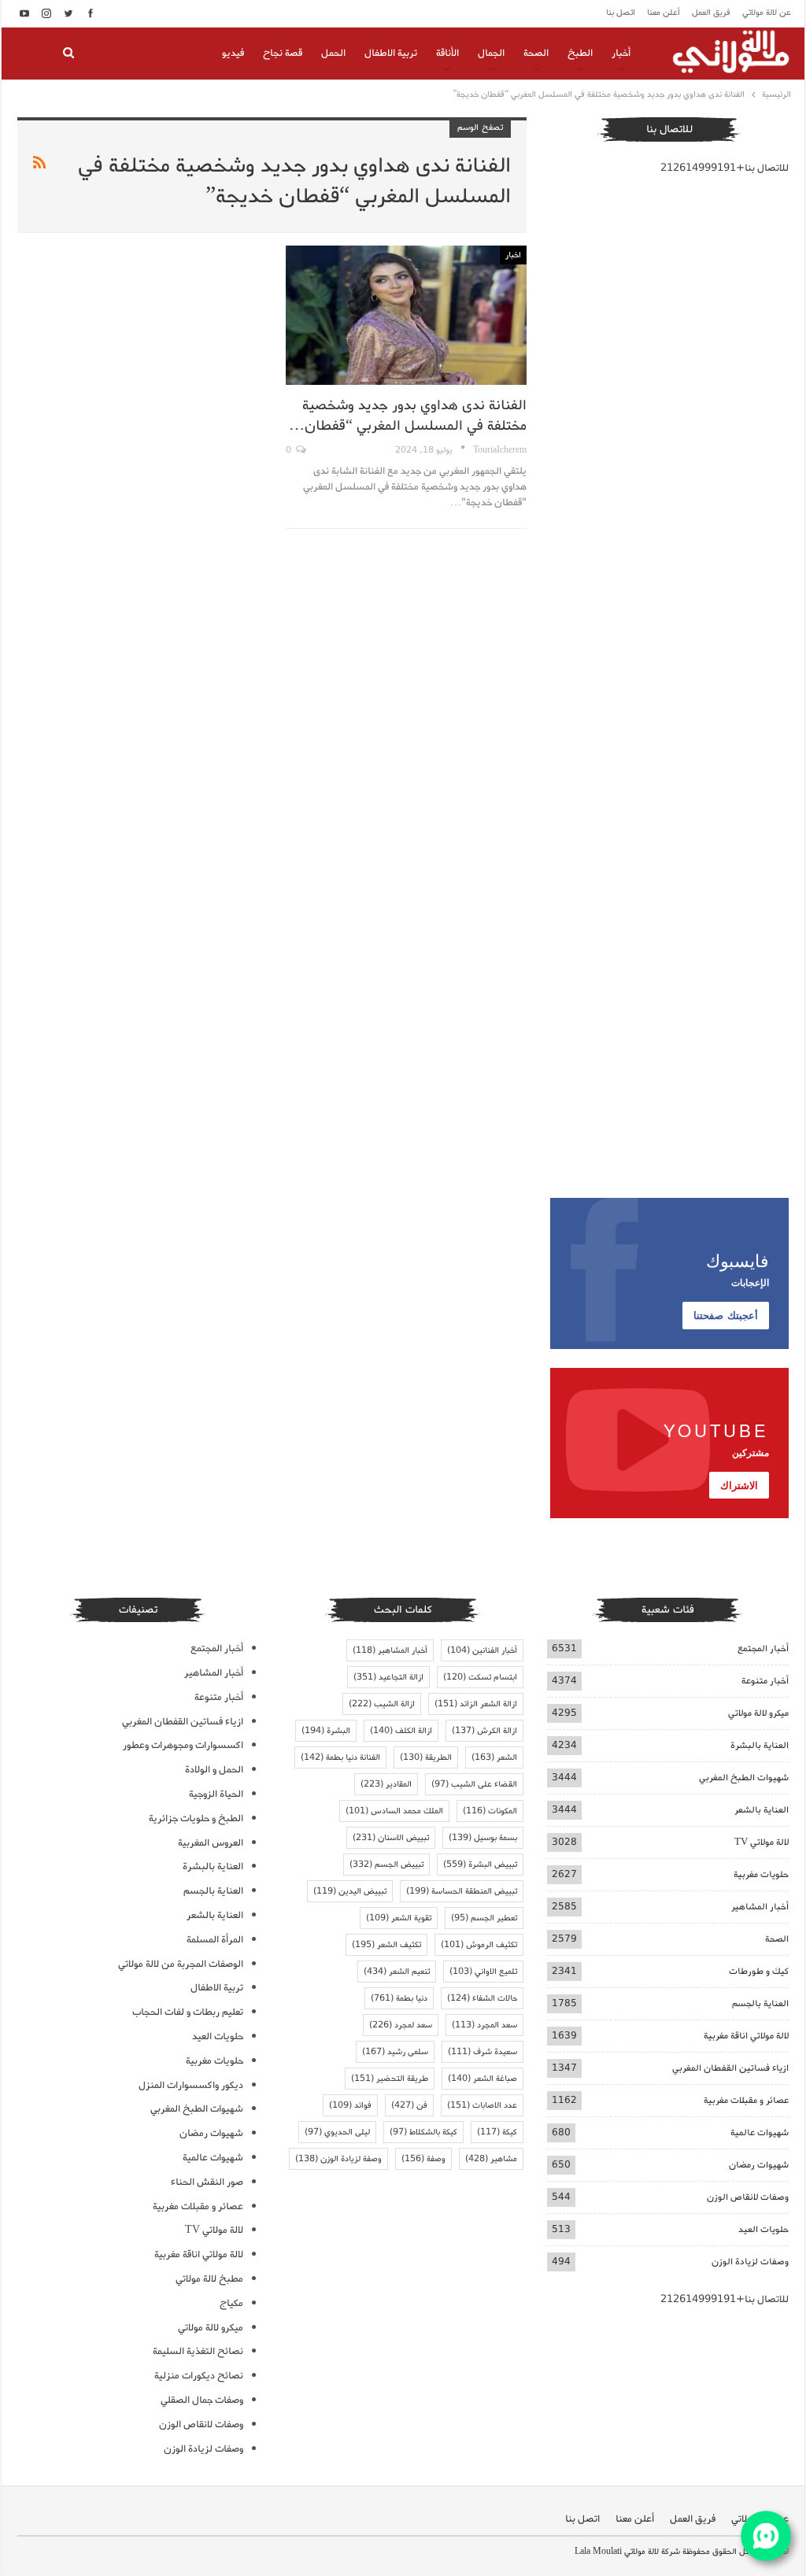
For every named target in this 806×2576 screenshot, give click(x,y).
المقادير (386, 1784)
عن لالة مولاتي (767, 13)
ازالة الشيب (382, 1704)
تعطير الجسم (484, 1918)
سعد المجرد (484, 2025)
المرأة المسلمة (215, 1940)
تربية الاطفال (391, 53)
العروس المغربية (211, 1843)
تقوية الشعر (399, 1918)
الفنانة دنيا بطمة (340, 1757)
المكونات (490, 1811)
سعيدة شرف (482, 2052)
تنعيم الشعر (397, 1972)
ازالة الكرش (484, 1731)
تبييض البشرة (480, 1865)
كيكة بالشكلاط (423, 2132)
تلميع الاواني (483, 1972)
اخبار (513, 255)
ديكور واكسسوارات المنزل (191, 2085)
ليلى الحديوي (337, 2132)
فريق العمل (711, 13)
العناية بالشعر (762, 1810)
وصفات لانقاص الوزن (748, 2197)
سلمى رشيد (395, 2052)
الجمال (491, 53)
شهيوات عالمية (760, 2132)
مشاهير (491, 2159)
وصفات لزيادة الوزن (750, 2262)
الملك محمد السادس (394, 1811)
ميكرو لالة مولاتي (758, 1713)
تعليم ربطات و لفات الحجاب (188, 2012)
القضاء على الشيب (474, 1784)
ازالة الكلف (401, 1731)
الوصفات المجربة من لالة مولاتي (181, 1964)
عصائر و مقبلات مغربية (746, 2100)
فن (409, 2105)
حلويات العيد (763, 2229)
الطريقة (426, 1757)
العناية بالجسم (760, 2003)
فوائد (350, 2105)
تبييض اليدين (350, 1891)
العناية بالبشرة (760, 1745)
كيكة (497, 2132)
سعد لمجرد (401, 2025)
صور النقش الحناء (207, 2182)
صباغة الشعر (482, 2079)
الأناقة (447, 53)
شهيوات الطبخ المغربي (744, 1778)
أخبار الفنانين (482, 1650)
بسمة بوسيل (483, 1838)
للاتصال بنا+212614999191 (725, 168)
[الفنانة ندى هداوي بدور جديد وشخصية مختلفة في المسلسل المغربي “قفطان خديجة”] (406, 315)
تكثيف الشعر (386, 1945)
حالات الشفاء (482, 1998)
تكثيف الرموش (479, 1945)
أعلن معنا (664, 13)
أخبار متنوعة (765, 1681)
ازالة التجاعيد (388, 1677)
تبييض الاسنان (391, 1838)
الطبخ (580, 53)
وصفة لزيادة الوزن (338, 2159)
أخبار (621, 53)
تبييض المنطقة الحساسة (462, 1891)
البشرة (326, 1731)
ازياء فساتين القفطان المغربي (730, 2068)
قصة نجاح (283, 53)
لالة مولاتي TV (762, 1842)
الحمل (333, 53)
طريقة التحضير (390, 2079)
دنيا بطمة (399, 1998)
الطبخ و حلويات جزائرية (196, 1818)
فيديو (233, 53)
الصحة (536, 53)
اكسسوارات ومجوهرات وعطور (183, 1745)
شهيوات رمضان (759, 2165)
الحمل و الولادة (214, 1770)
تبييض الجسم (386, 1865)
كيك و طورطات (759, 1971)
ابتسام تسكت (480, 1677)
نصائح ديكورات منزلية (199, 2376)
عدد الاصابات (482, 2105)
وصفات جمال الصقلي (202, 2400)
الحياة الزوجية (216, 1794)
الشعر (494, 1757)
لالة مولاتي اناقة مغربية (746, 2036)
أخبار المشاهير (760, 1907)
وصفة (423, 2159)
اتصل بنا (621, 13)
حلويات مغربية (761, 1874)
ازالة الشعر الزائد (476, 1704)
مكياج (231, 2303)
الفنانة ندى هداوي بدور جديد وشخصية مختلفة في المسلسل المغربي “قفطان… (408, 416)
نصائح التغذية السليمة (198, 2351)
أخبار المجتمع (763, 1648)
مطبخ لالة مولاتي (209, 2279)
